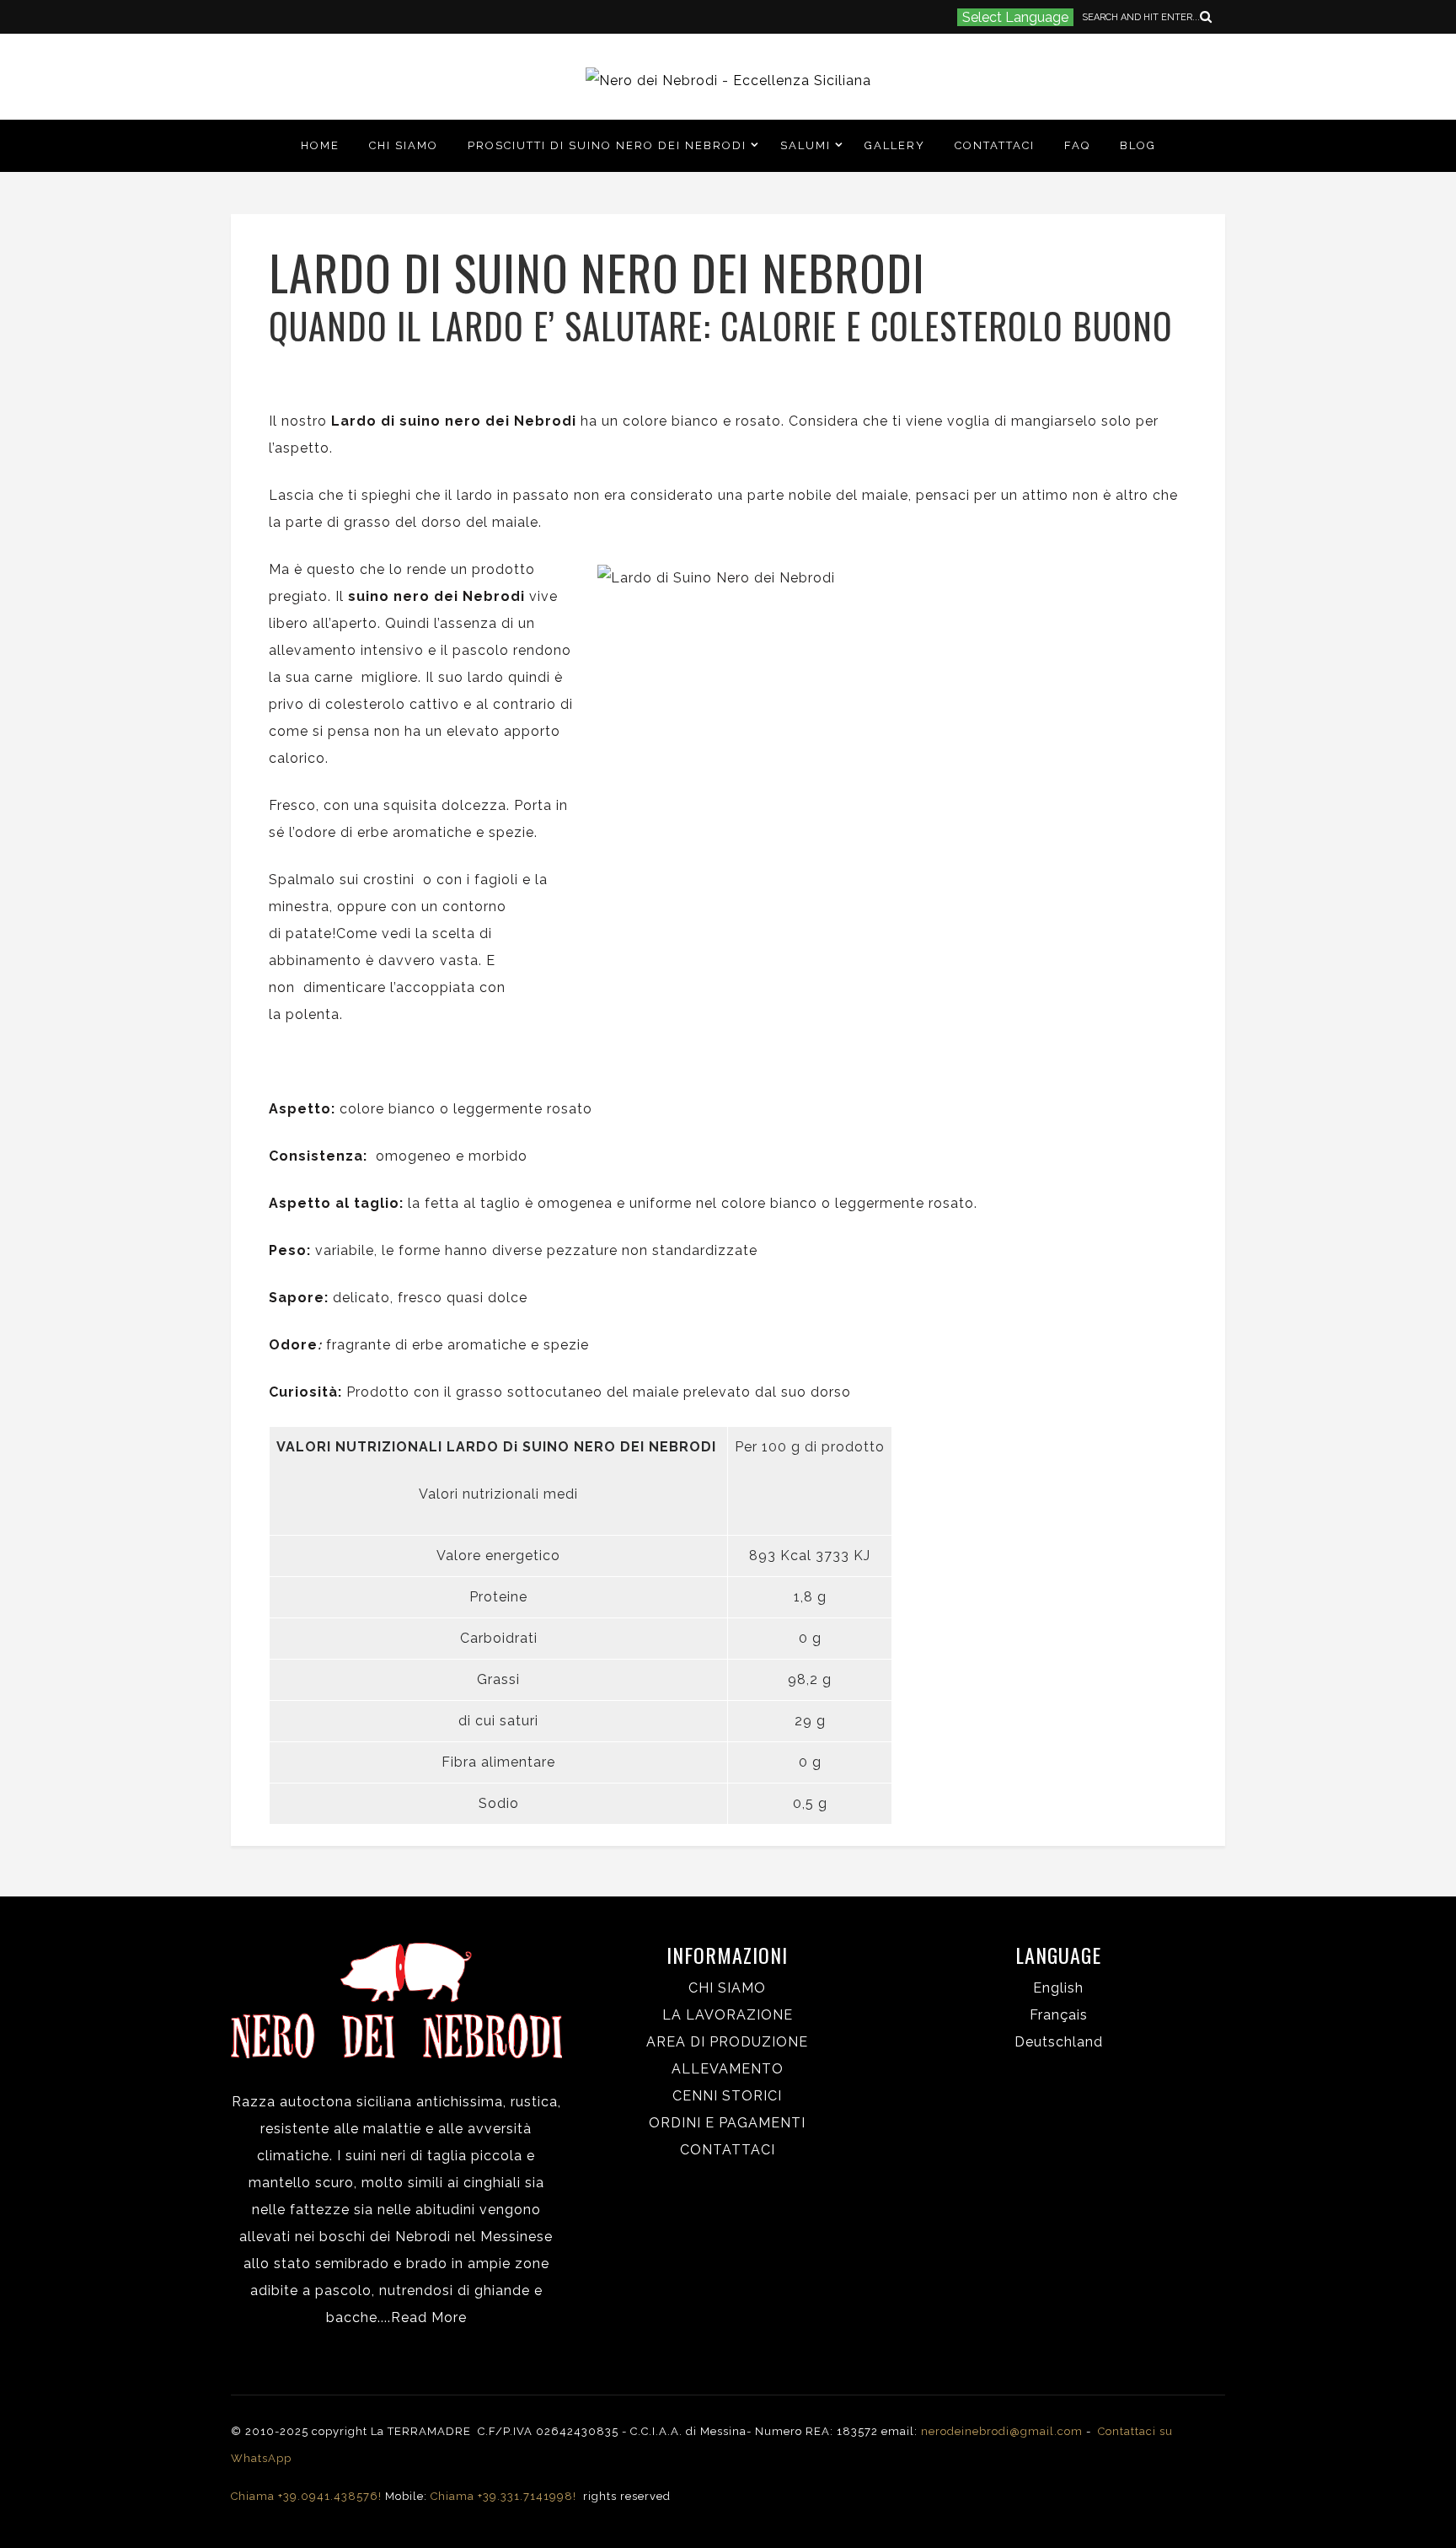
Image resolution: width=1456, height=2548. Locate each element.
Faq (1077, 145)
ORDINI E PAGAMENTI (727, 2123)
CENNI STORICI (727, 2096)
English (1058, 1988)
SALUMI (806, 145)
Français (1059, 2015)
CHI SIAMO (727, 1988)
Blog (1138, 145)
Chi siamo (404, 145)
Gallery (895, 145)
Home (320, 145)
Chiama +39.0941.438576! (306, 2496)
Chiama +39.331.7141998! (505, 2496)
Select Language (1015, 17)
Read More (429, 2317)
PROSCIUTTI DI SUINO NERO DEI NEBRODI (607, 145)
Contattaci (995, 145)
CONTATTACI (728, 2150)
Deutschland (1059, 2042)
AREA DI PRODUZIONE (727, 2042)
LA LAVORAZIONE (728, 2015)
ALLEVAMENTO (728, 2069)
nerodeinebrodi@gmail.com (1002, 2431)
